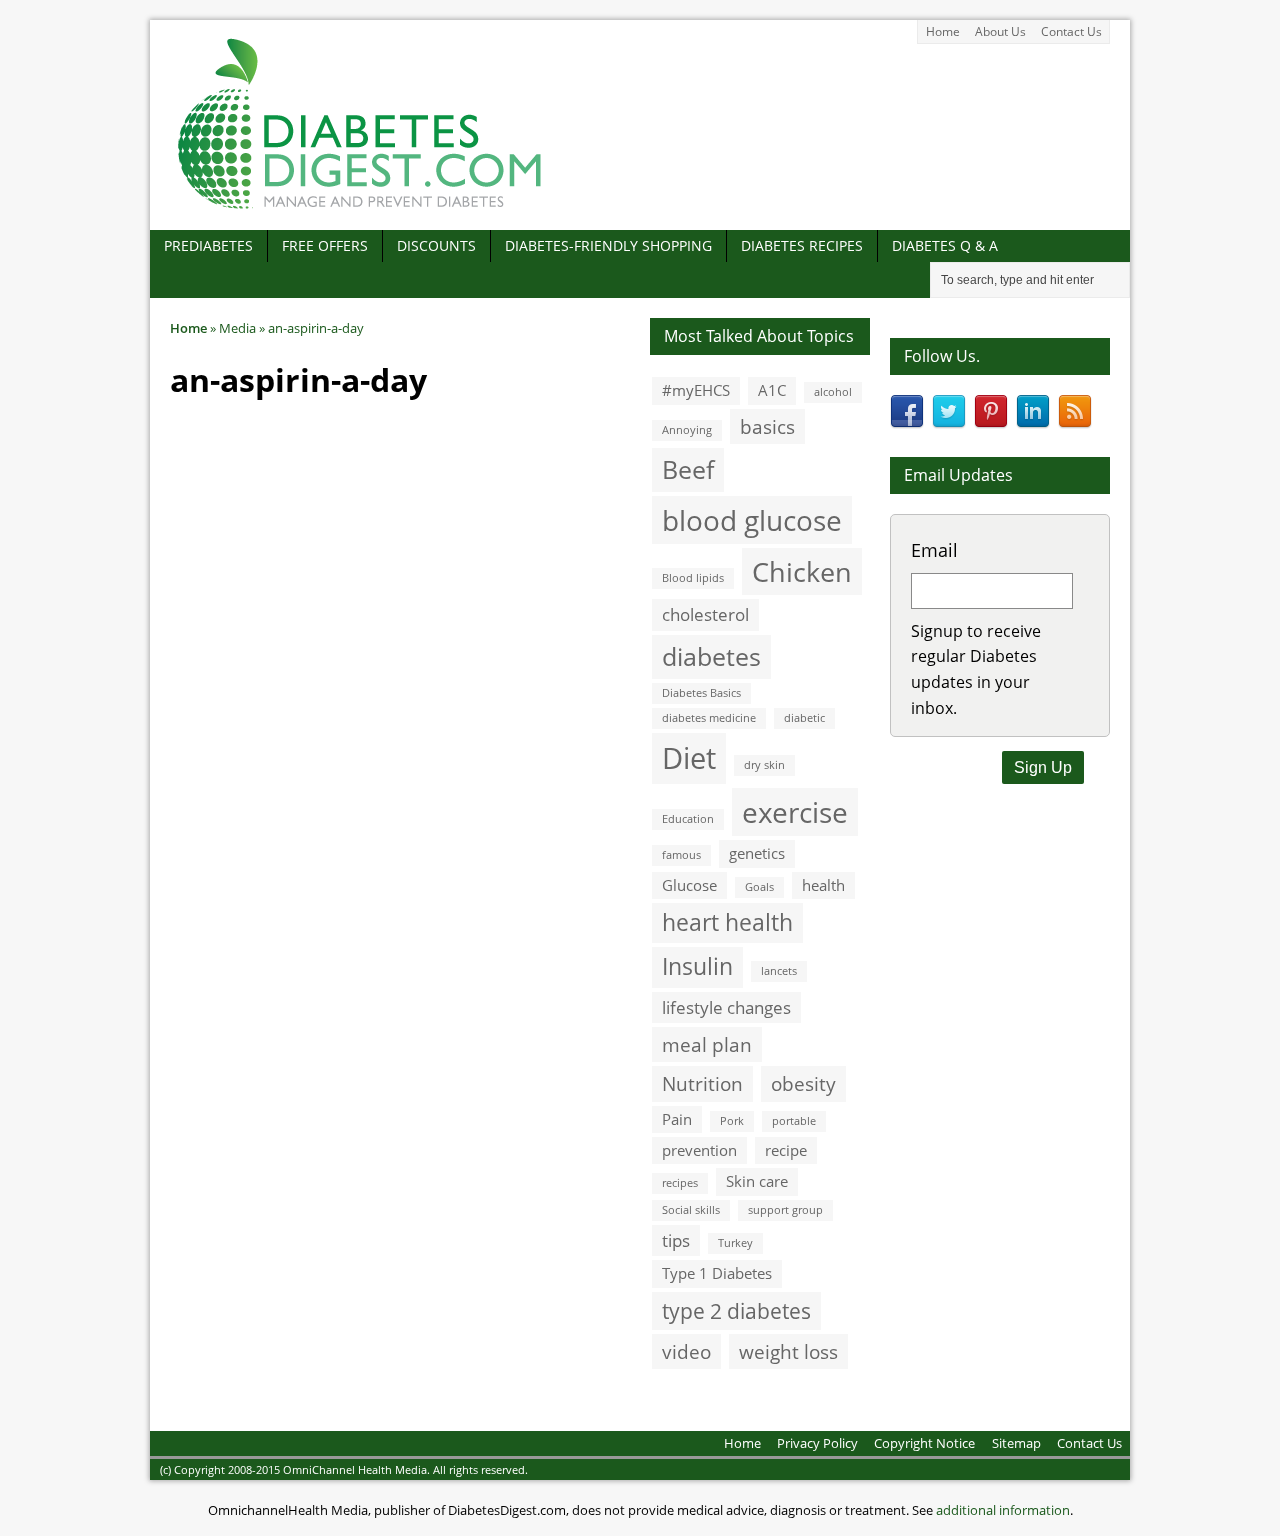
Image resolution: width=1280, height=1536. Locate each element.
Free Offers (325, 245)
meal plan (707, 1044)
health (823, 885)
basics (767, 426)
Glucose (689, 885)
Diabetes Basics (701, 693)
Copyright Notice (924, 1443)
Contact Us (1071, 31)
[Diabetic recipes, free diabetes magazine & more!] (360, 208)
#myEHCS (696, 390)
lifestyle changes (726, 1007)
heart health (727, 922)
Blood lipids (693, 578)
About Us (1000, 31)
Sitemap (1016, 1443)
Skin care (757, 1181)
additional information (1003, 1510)
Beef (688, 469)
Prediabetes (208, 245)
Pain (677, 1119)
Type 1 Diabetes (717, 1273)
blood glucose (752, 520)
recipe (786, 1150)
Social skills (691, 1210)
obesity (803, 1083)
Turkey (735, 1243)
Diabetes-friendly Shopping (608, 245)
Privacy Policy (817, 1443)
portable (794, 1121)
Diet (689, 758)
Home (943, 31)
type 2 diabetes (736, 1310)
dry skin (764, 765)
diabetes (711, 656)
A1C (772, 390)
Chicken (802, 571)
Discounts (436, 245)
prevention (699, 1150)
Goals (759, 887)
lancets (779, 971)
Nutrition (702, 1083)
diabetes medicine (709, 718)
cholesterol (705, 614)
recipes (680, 1183)
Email (934, 550)
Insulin (697, 966)
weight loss (788, 1351)
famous (681, 855)
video (686, 1351)
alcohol (833, 392)
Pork (732, 1121)
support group (785, 1210)
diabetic (804, 718)
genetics (757, 853)
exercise (795, 812)
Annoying (687, 430)
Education (688, 819)
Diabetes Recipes (802, 245)
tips (676, 1240)
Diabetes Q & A (945, 245)
